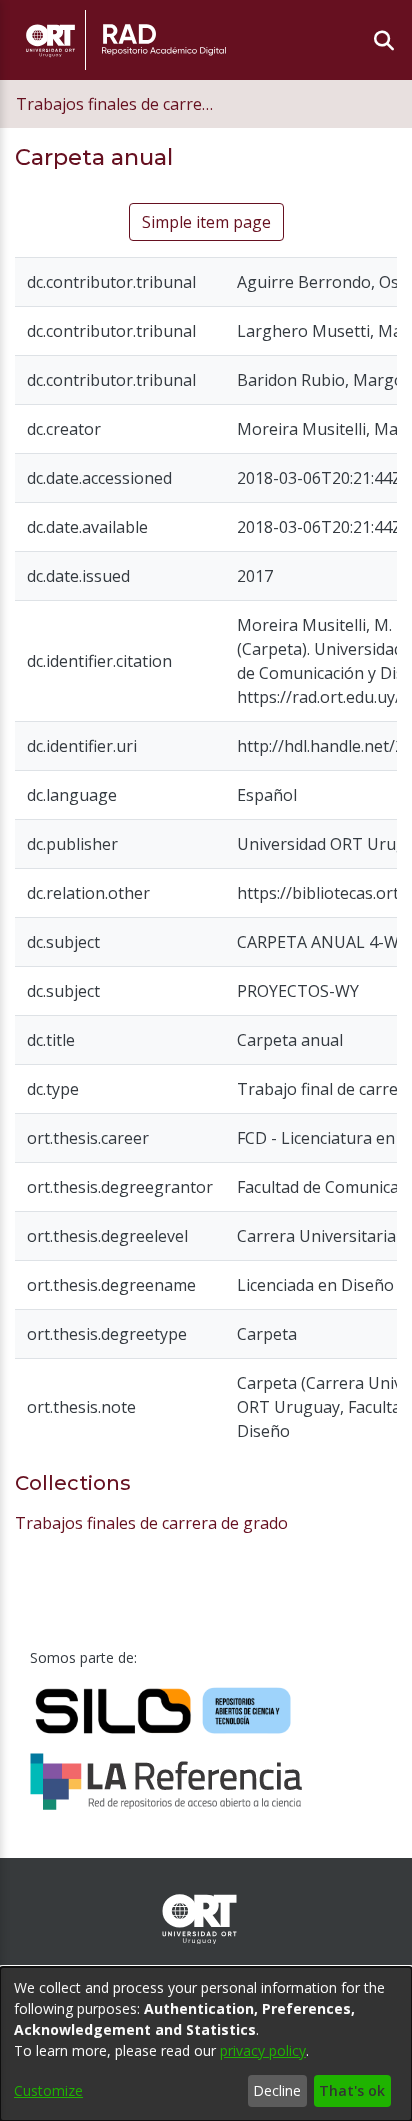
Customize (48, 2090)
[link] (151, 1523)
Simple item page (206, 222)
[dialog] (206, 2044)
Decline (277, 2090)
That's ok (352, 2090)
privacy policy (263, 2050)
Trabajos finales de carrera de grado (116, 104)
